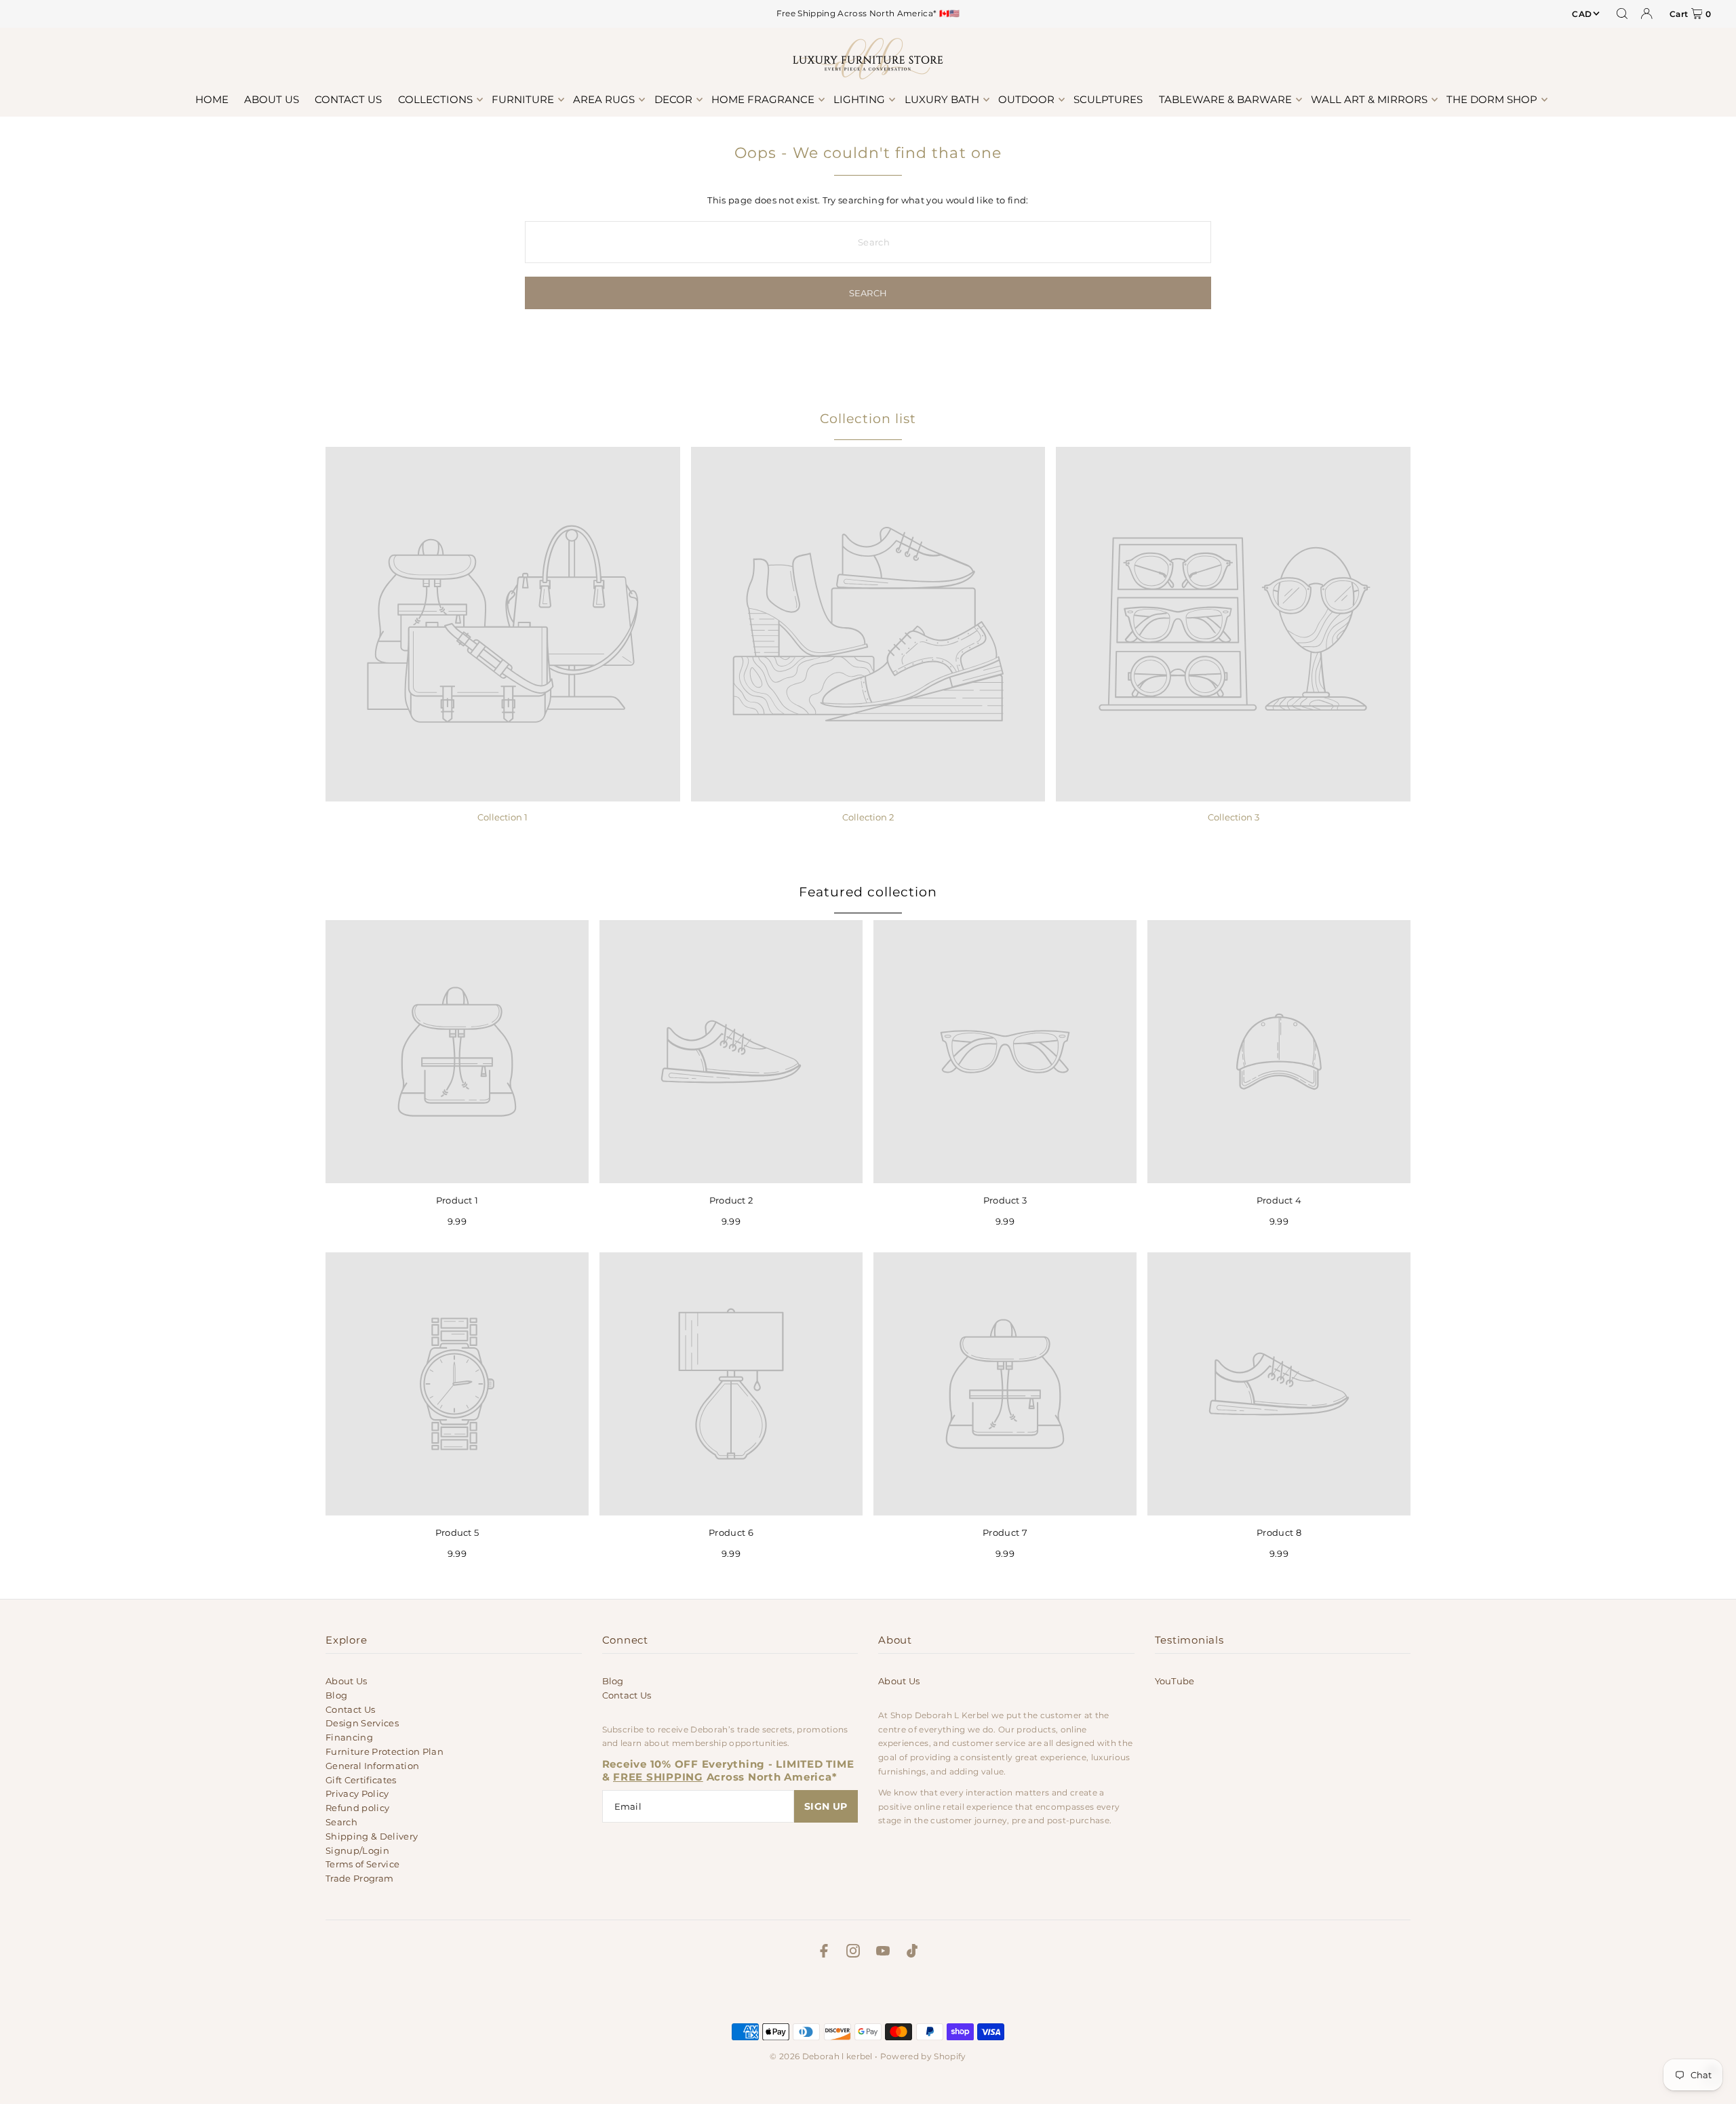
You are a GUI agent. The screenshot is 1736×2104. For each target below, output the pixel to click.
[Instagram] (853, 1953)
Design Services (362, 1723)
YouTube (1175, 1681)
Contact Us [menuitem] (348, 99)
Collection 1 (502, 817)
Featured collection (868, 892)
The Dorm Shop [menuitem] (1492, 99)
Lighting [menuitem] (859, 99)
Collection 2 (868, 817)
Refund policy (357, 1808)
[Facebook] (824, 1953)
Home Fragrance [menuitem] (763, 99)
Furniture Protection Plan (384, 1751)
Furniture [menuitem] (523, 99)
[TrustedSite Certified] (868, 1994)
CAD (1582, 14)
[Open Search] (1622, 14)
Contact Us (350, 1709)
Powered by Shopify (923, 2056)
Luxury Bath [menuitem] (942, 99)
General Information (372, 1766)
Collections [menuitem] (435, 99)
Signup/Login (357, 1850)
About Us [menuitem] (272, 99)
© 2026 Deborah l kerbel (821, 2056)
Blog (336, 1695)
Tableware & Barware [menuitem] (1225, 99)
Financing (349, 1737)
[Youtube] (883, 1953)
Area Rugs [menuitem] (604, 99)
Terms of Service (362, 1864)
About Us (347, 1681)
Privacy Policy (357, 1793)
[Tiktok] (912, 1953)
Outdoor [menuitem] (1026, 99)
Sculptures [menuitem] (1108, 99)
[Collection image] (503, 624)
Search (341, 1822)
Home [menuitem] (212, 99)
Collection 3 (1234, 817)
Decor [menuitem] (673, 99)
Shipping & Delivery (372, 1836)
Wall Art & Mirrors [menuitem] (1369, 99)
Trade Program (359, 1878)
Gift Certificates (361, 1780)
